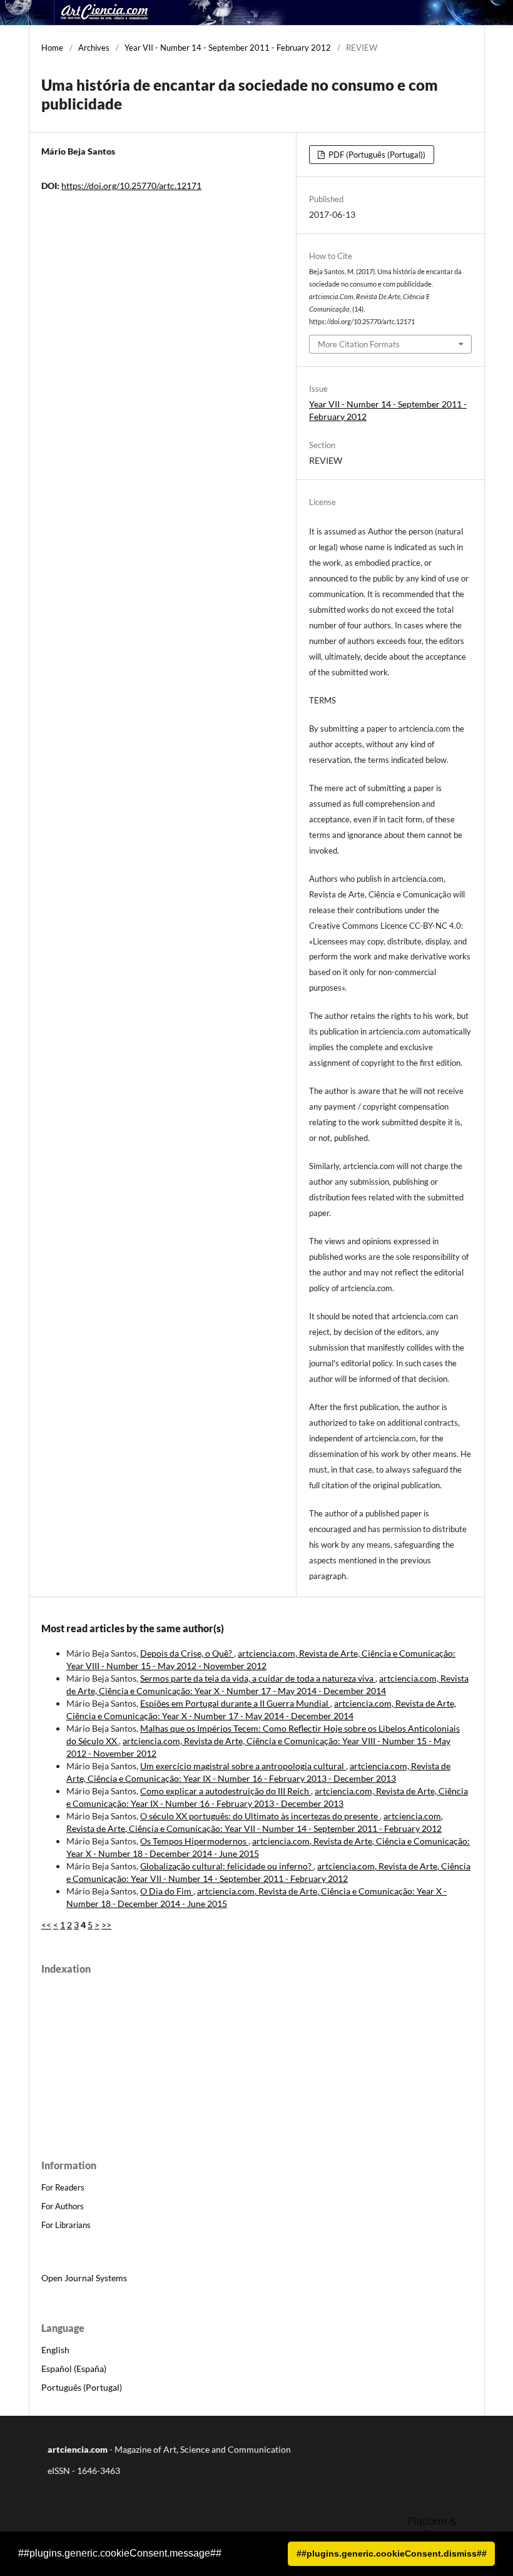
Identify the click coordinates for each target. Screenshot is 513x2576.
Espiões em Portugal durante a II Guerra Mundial (235, 1703)
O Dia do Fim (167, 1891)
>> (106, 1925)
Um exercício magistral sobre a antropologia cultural (243, 1766)
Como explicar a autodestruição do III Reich (226, 1791)
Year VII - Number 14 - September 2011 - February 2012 (228, 48)
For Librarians (66, 2225)
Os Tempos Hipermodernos (194, 1841)
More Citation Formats (359, 344)
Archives (94, 48)
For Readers (63, 2187)
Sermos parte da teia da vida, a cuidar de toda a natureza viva (258, 1678)
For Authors (63, 2206)
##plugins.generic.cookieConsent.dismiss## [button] (392, 2553)
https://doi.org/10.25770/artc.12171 (131, 186)
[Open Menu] (41, 13)
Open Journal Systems (84, 2278)
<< (46, 1925)
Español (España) (74, 2369)
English (55, 2350)
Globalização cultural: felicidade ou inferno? (227, 1866)
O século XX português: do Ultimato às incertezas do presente (260, 1816)
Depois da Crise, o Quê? (187, 1653)
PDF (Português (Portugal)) (376, 155)
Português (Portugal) (82, 2387)
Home (52, 48)
